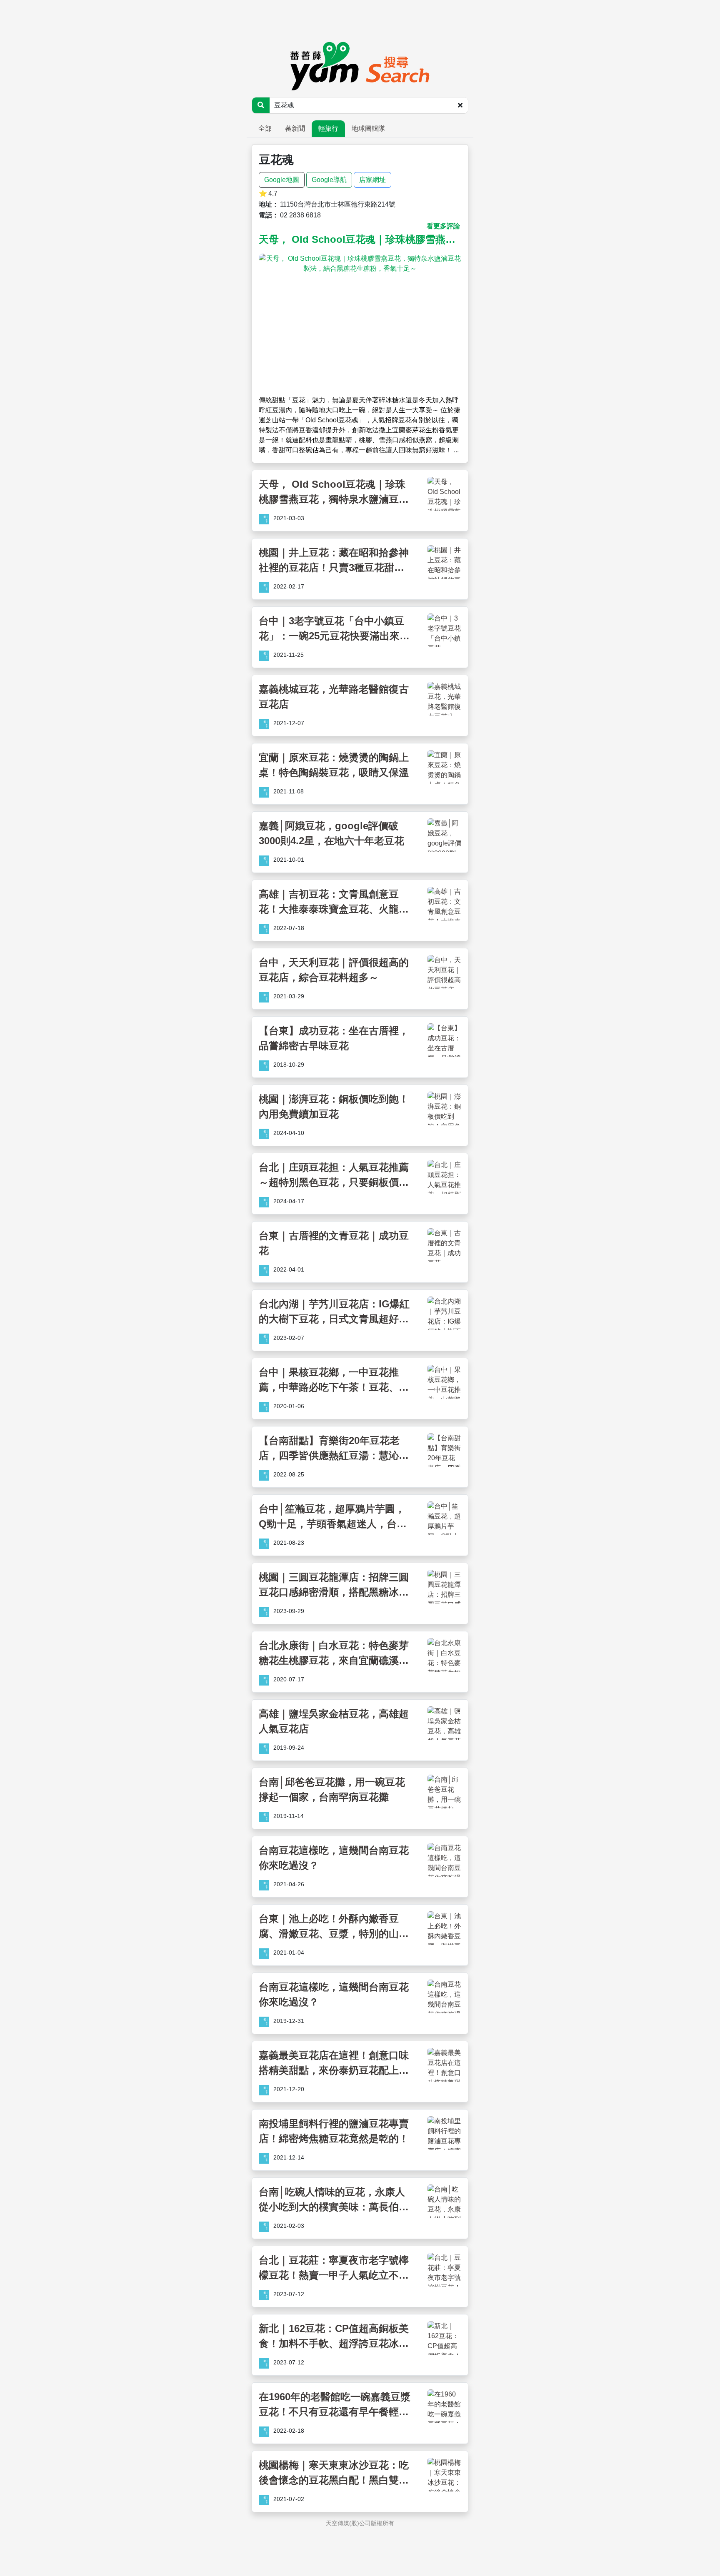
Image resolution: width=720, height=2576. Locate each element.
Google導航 (329, 180)
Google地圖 (282, 180)
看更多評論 (443, 226)
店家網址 (372, 180)
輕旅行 (328, 128)
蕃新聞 (295, 128)
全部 (265, 128)
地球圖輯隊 (368, 128)
